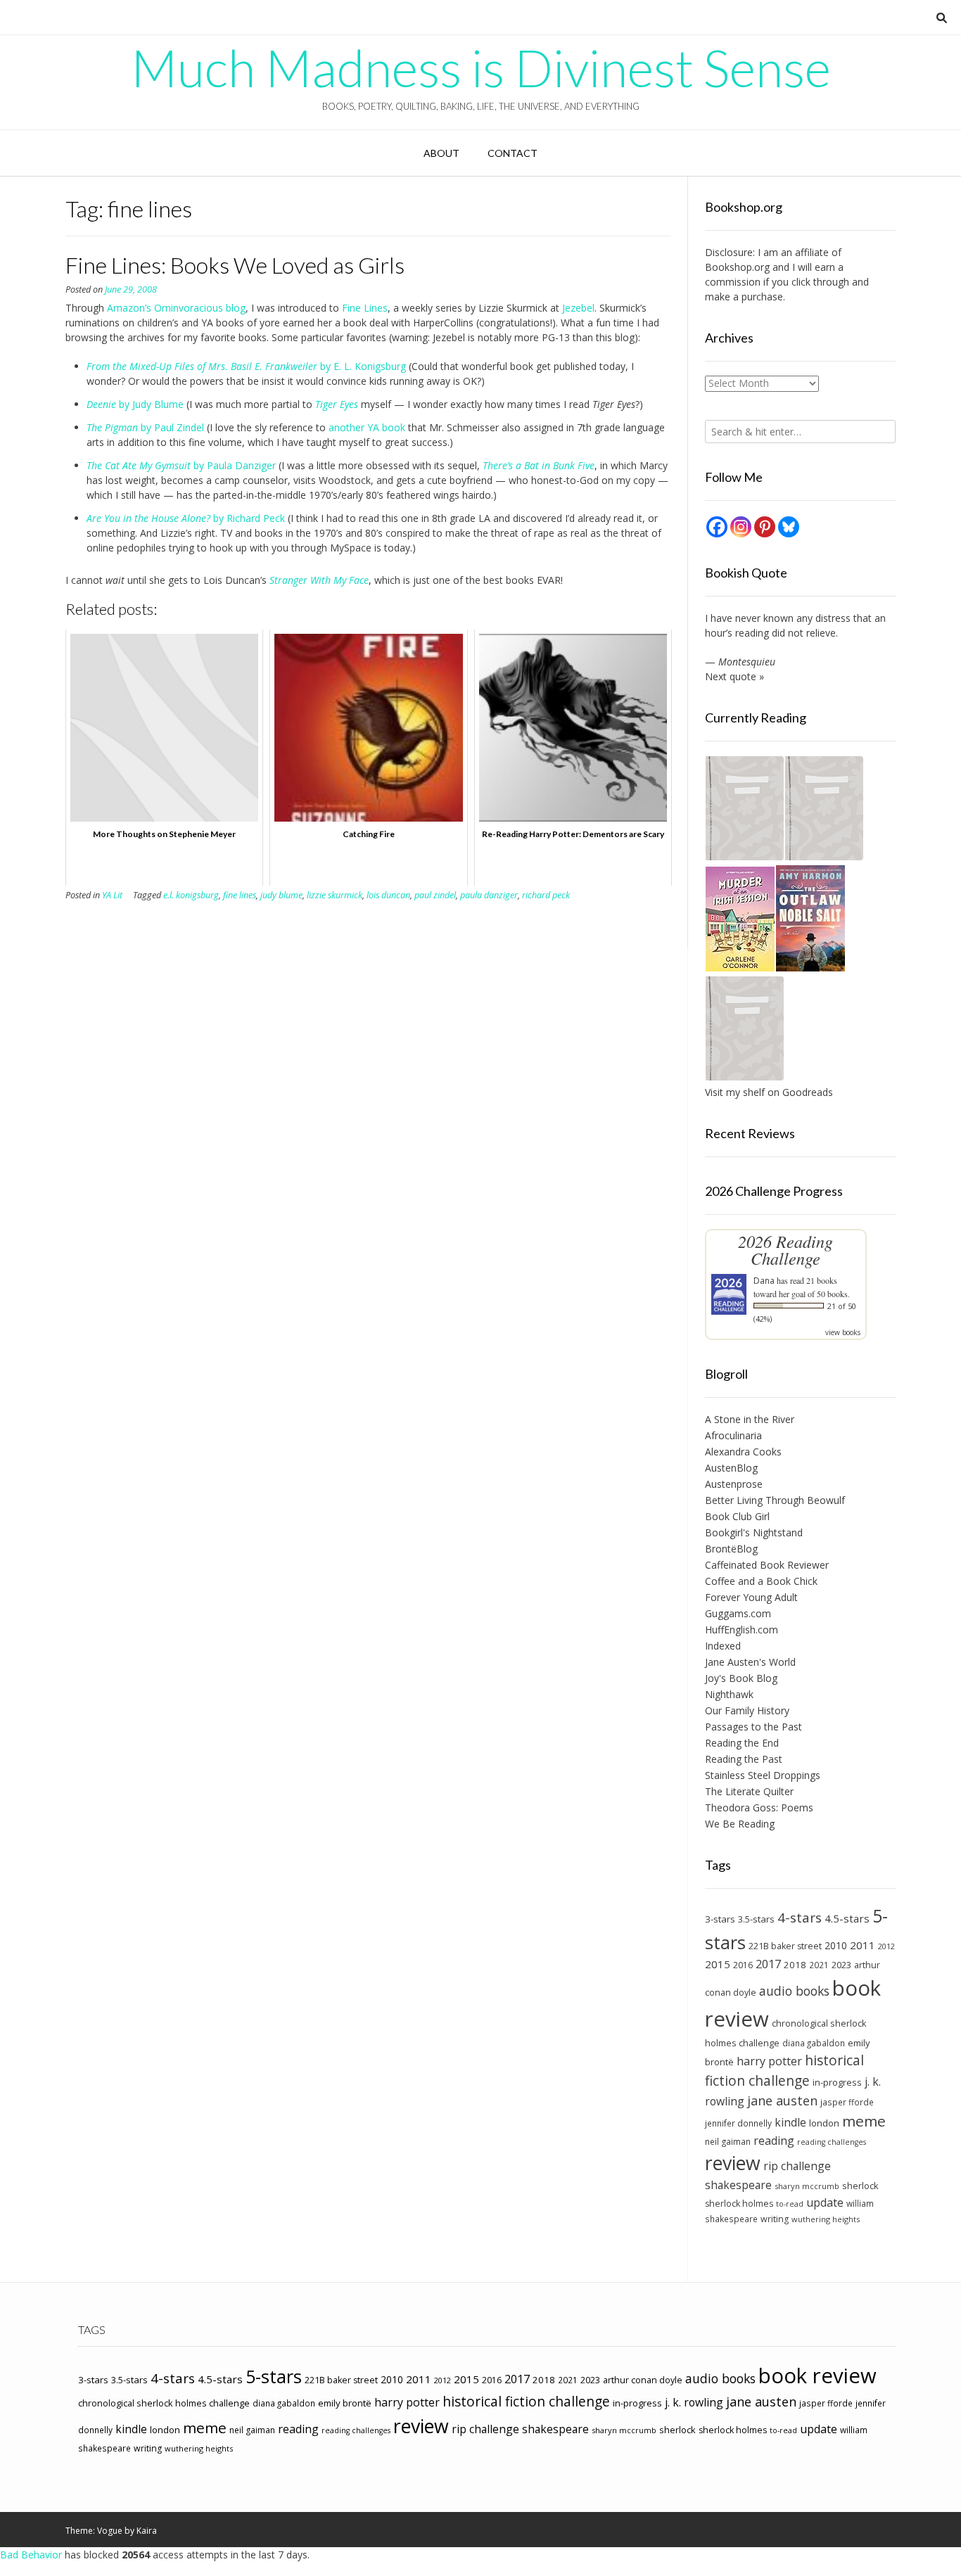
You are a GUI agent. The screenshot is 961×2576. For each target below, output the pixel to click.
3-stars (720, 1919)
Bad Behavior (31, 2555)
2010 (836, 1945)
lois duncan (388, 895)
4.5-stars (847, 1918)
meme (864, 2121)
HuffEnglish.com (742, 1630)
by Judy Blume (135, 404)
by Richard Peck (186, 518)
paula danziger (489, 895)
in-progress (837, 2082)
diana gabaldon (814, 2043)
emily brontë (345, 2403)
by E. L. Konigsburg (246, 366)
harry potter (769, 2061)
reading (774, 2141)
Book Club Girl (737, 1516)
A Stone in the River (750, 1419)
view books (843, 1332)
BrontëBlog (731, 1549)
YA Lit (112, 895)
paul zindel (435, 895)
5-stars (274, 2376)
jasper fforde (847, 2102)
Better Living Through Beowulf (775, 1500)
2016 (743, 1965)
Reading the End (742, 1743)
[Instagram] (741, 527)
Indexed (723, 1646)
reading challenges (832, 2142)
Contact (513, 153)
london (824, 2123)
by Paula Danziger (181, 465)
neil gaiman (728, 2142)
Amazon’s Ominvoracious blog (176, 308)
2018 (795, 1965)
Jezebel (578, 308)
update (825, 2202)
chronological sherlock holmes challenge (164, 2403)
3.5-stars (756, 1919)
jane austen (782, 2100)
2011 (863, 1945)
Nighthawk (729, 1694)
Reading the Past (744, 1759)
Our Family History (747, 1710)
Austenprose (734, 1484)
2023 (841, 1965)
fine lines (240, 895)
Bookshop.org (737, 267)
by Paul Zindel (145, 427)
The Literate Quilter (749, 1791)
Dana (764, 1281)
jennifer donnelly (738, 2123)
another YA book (367, 427)
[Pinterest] (765, 527)
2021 (819, 1965)
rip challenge (797, 2166)
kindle (790, 2122)
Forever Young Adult (751, 1597)
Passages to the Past (753, 1727)
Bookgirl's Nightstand (754, 1532)
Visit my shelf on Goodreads (769, 1092)
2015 (718, 1964)
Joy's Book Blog (741, 1678)
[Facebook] (717, 527)
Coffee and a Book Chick (761, 1581)
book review (817, 2376)
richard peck (546, 895)
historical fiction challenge (784, 2070)
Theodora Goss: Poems (759, 1807)
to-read (790, 2204)
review (733, 2163)
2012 (886, 1946)
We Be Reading (740, 1824)
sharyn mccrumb (807, 2186)
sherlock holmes (739, 2204)
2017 (768, 1964)
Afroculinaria (733, 1435)
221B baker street (785, 1946)
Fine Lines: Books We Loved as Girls (235, 265)
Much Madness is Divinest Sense (481, 68)
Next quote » (734, 676)
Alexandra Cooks (743, 1452)
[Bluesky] (789, 527)
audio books (794, 1991)
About (441, 153)
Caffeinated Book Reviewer (767, 1565)
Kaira (147, 2531)
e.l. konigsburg (191, 895)
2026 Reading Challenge (785, 1250)
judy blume (281, 895)
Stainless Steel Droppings (763, 1775)
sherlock (860, 2186)
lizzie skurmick (335, 895)
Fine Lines (365, 308)
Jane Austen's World (750, 1662)
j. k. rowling (694, 2402)
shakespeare (738, 2185)
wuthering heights (826, 2219)
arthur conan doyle (643, 2380)
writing (775, 2219)
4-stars (800, 1918)
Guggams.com (738, 1613)
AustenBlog (731, 1468)
